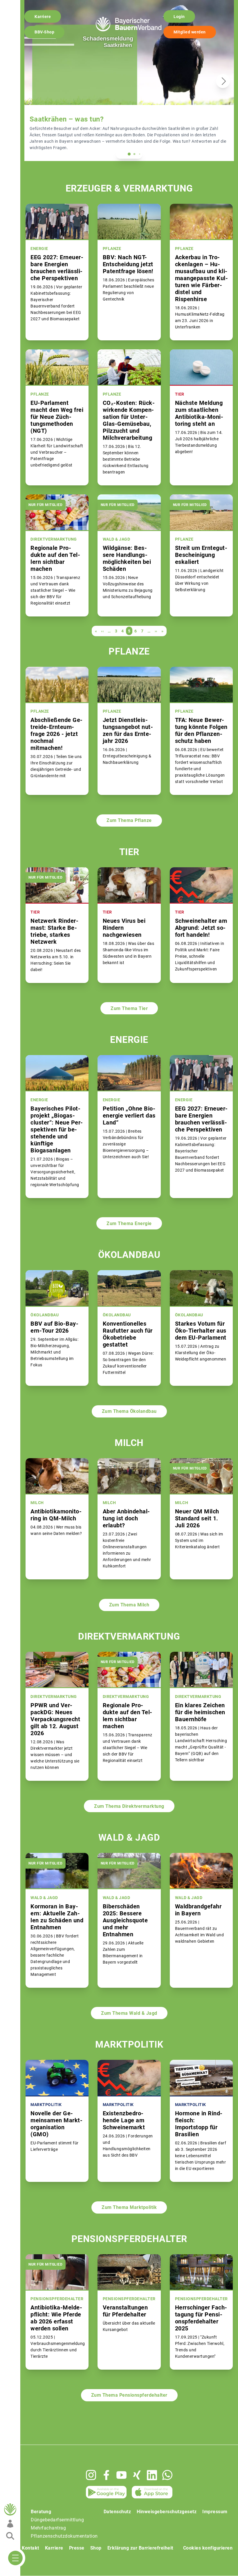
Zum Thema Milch (129, 1605)
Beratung (41, 2512)
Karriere (43, 17)
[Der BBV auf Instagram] (91, 2475)
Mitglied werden (190, 32)
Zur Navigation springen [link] (25, 5)
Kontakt (30, 2548)
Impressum (215, 2512)
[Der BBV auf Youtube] (121, 2475)
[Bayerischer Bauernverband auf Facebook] (106, 2475)
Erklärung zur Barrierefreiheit (140, 2548)
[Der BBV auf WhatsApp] (167, 2475)
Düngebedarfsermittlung (57, 2520)
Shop (96, 2548)
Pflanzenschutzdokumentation (64, 2536)
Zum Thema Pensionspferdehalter (129, 2395)
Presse (77, 2548)
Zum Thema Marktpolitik (129, 2207)
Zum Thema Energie (129, 1223)
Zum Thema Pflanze (129, 820)
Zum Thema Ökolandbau (129, 1411)
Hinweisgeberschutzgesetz (167, 2512)
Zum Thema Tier (129, 1008)
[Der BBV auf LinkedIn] (152, 2475)
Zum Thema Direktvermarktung (129, 1806)
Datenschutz (117, 2512)
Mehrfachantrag (48, 2528)
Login (179, 17)
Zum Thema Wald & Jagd (129, 2013)
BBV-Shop (44, 32)
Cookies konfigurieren (208, 2548)
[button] (129, 154)
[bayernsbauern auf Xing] (137, 2475)
